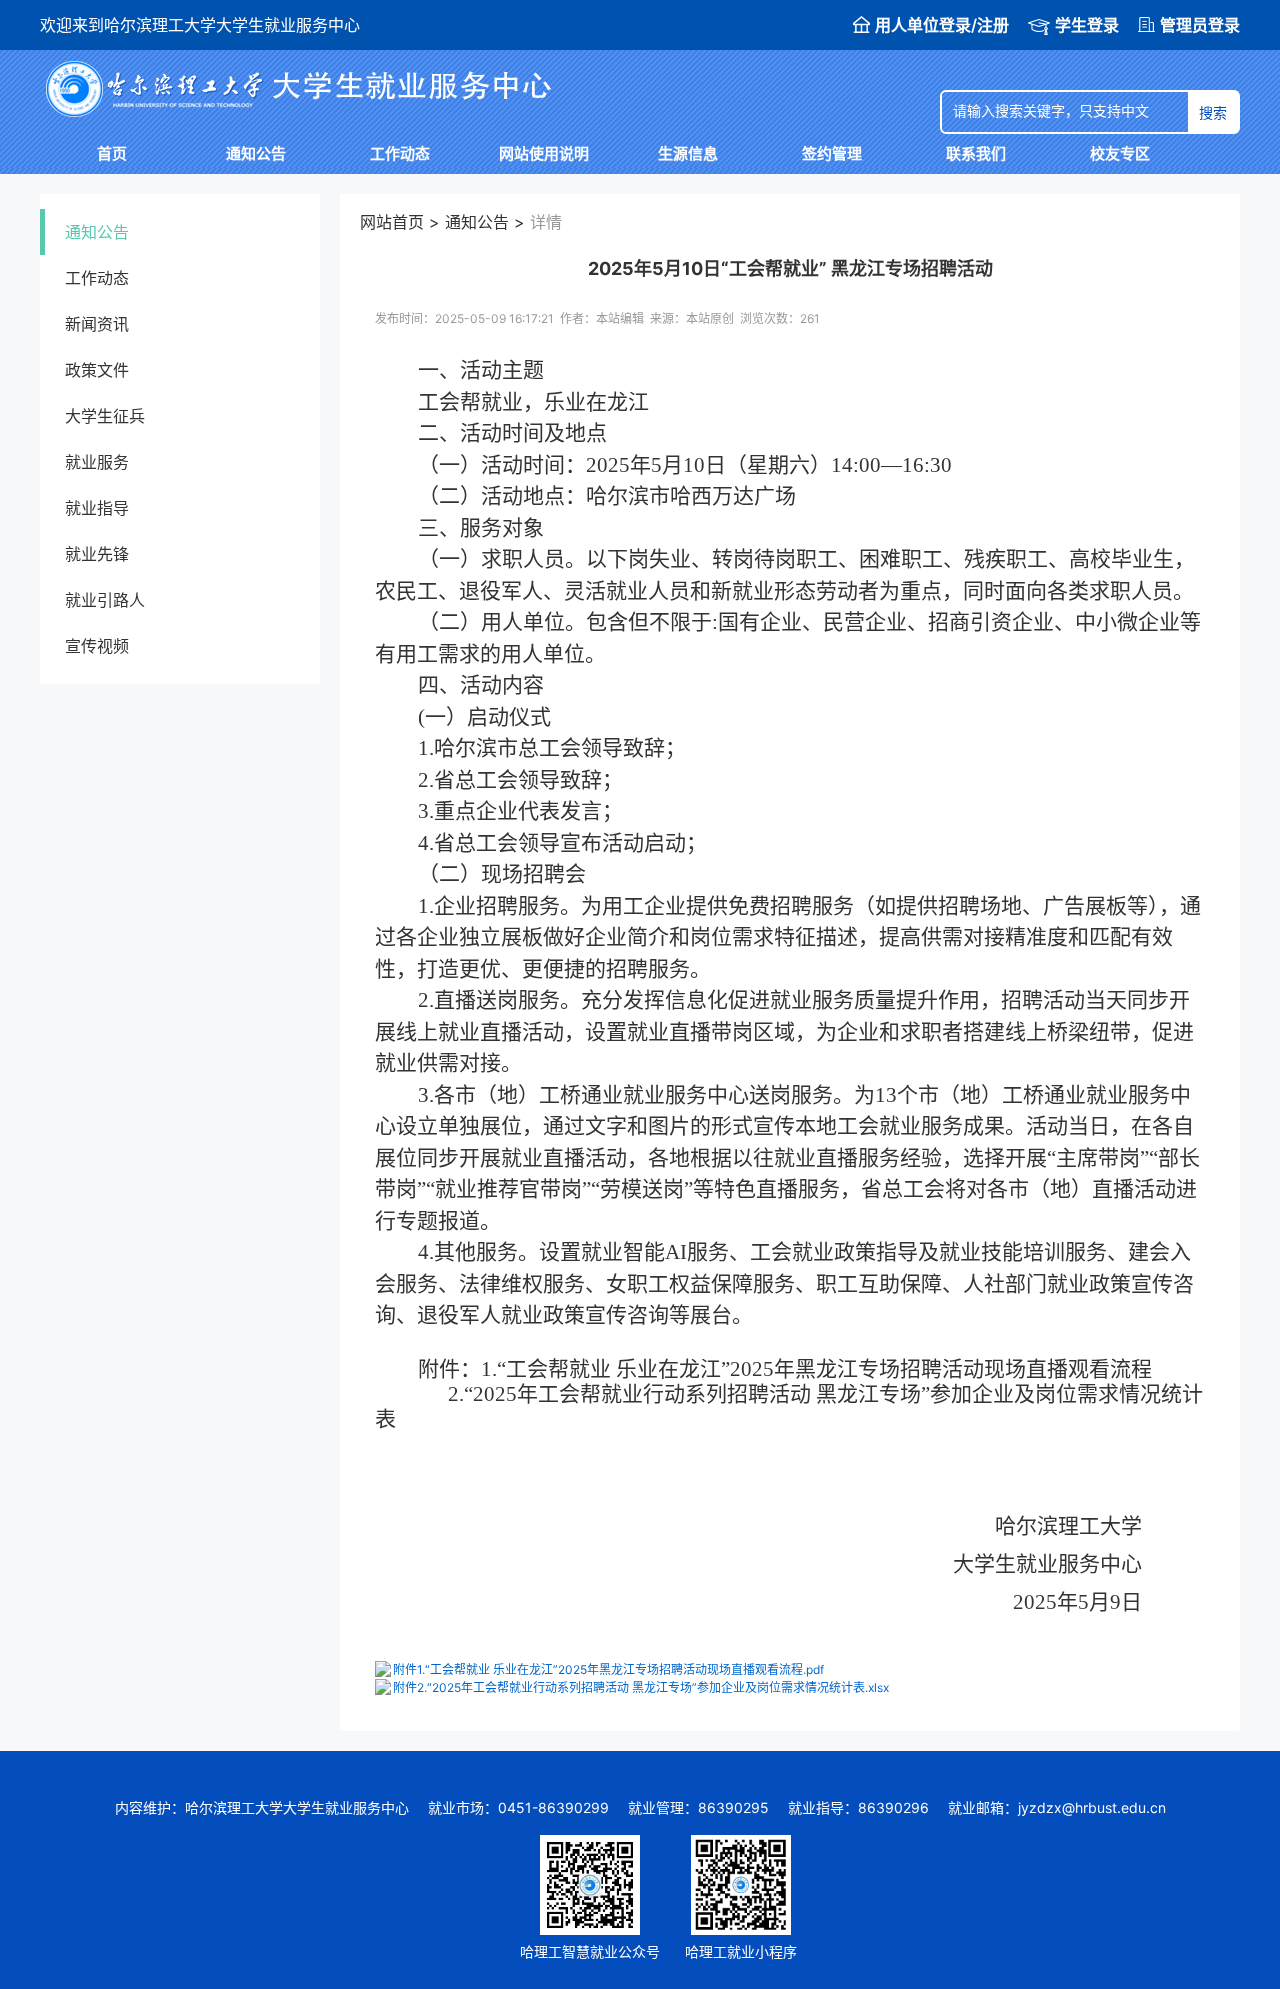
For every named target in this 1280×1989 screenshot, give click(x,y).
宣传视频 (97, 646)
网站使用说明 (544, 153)
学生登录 (1087, 25)
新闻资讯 (97, 324)
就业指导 (97, 508)
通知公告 (256, 153)
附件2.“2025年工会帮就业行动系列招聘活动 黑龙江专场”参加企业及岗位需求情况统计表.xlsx (641, 1687)
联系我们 (976, 153)
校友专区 (1120, 153)
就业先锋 (97, 554)
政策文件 (97, 370)
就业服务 (97, 462)
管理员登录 (1200, 25)
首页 (112, 153)
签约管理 (832, 153)
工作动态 (400, 153)
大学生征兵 (105, 416)
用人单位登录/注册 (942, 25)
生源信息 (688, 153)
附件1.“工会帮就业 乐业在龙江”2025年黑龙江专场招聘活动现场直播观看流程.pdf (608, 1669)
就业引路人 (105, 600)
